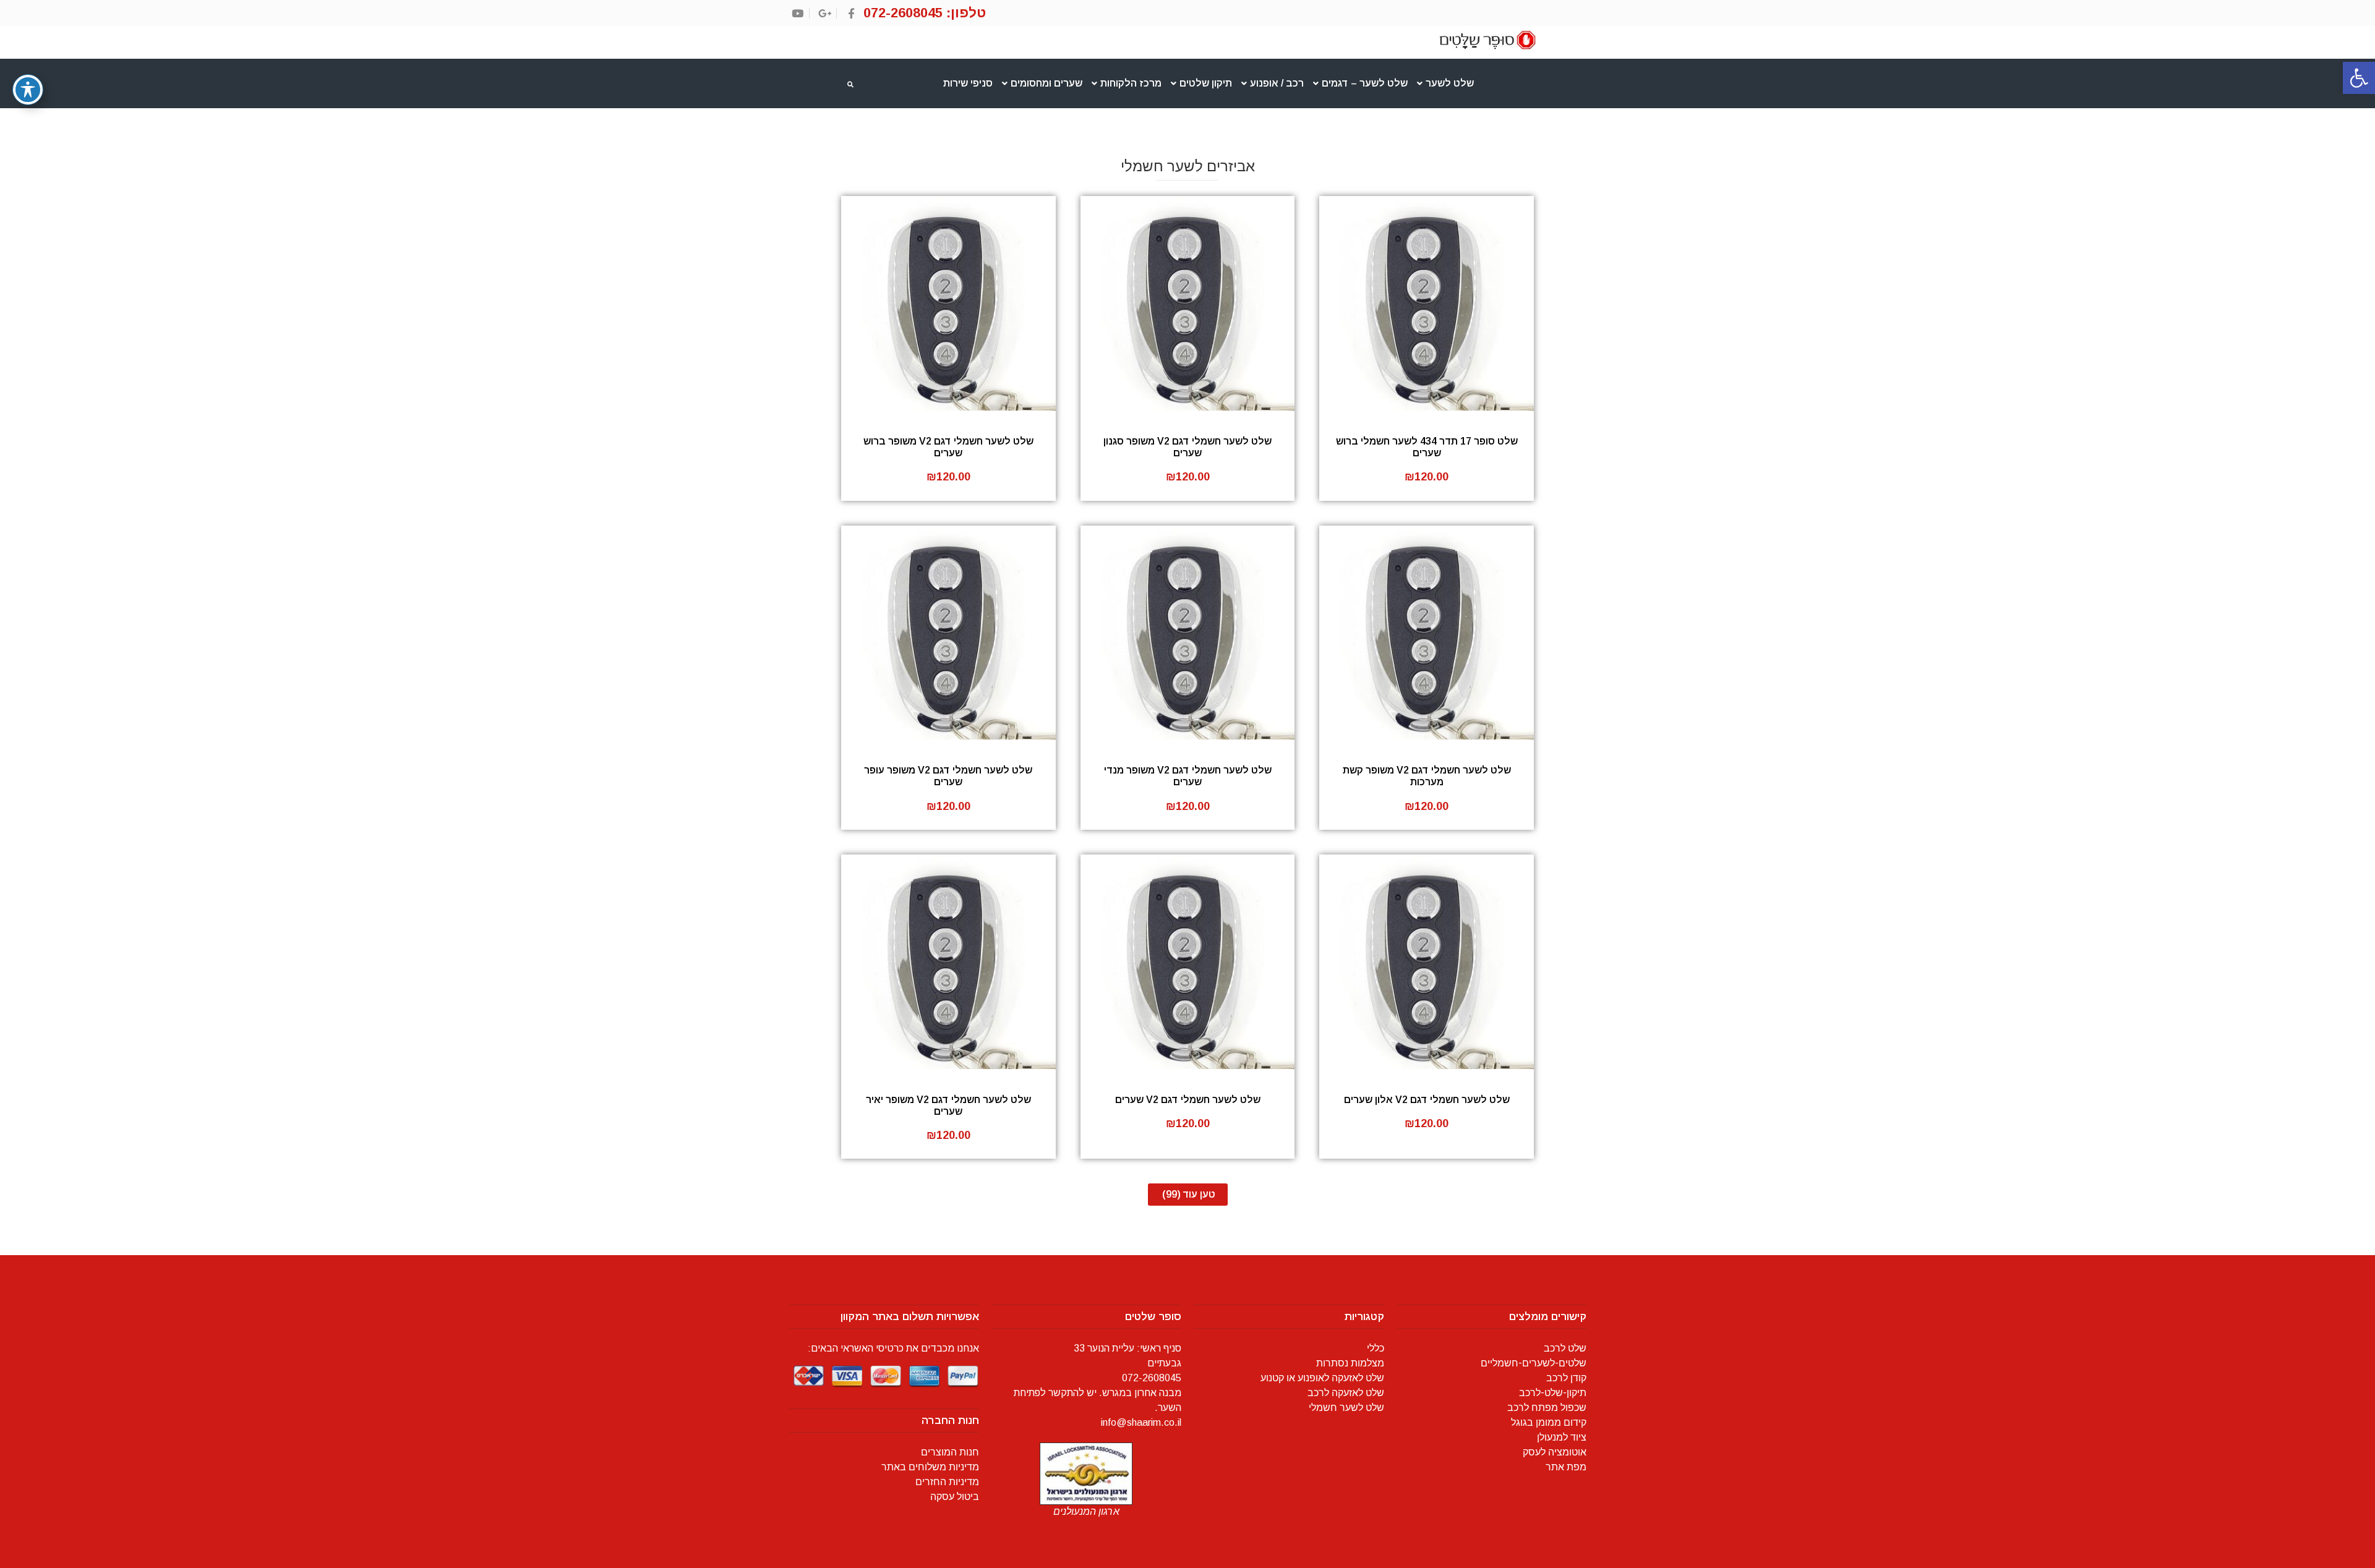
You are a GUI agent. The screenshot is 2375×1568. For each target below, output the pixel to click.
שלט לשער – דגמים (1365, 83)
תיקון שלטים (1206, 83)
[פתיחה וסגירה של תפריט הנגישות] (28, 90)
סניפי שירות (968, 83)
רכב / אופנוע (1277, 83)
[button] (2359, 78)
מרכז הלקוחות (1131, 83)
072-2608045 (1152, 1378)
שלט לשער (1450, 83)
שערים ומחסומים (1046, 83)
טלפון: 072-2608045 (925, 13)
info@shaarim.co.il (1141, 1422)
